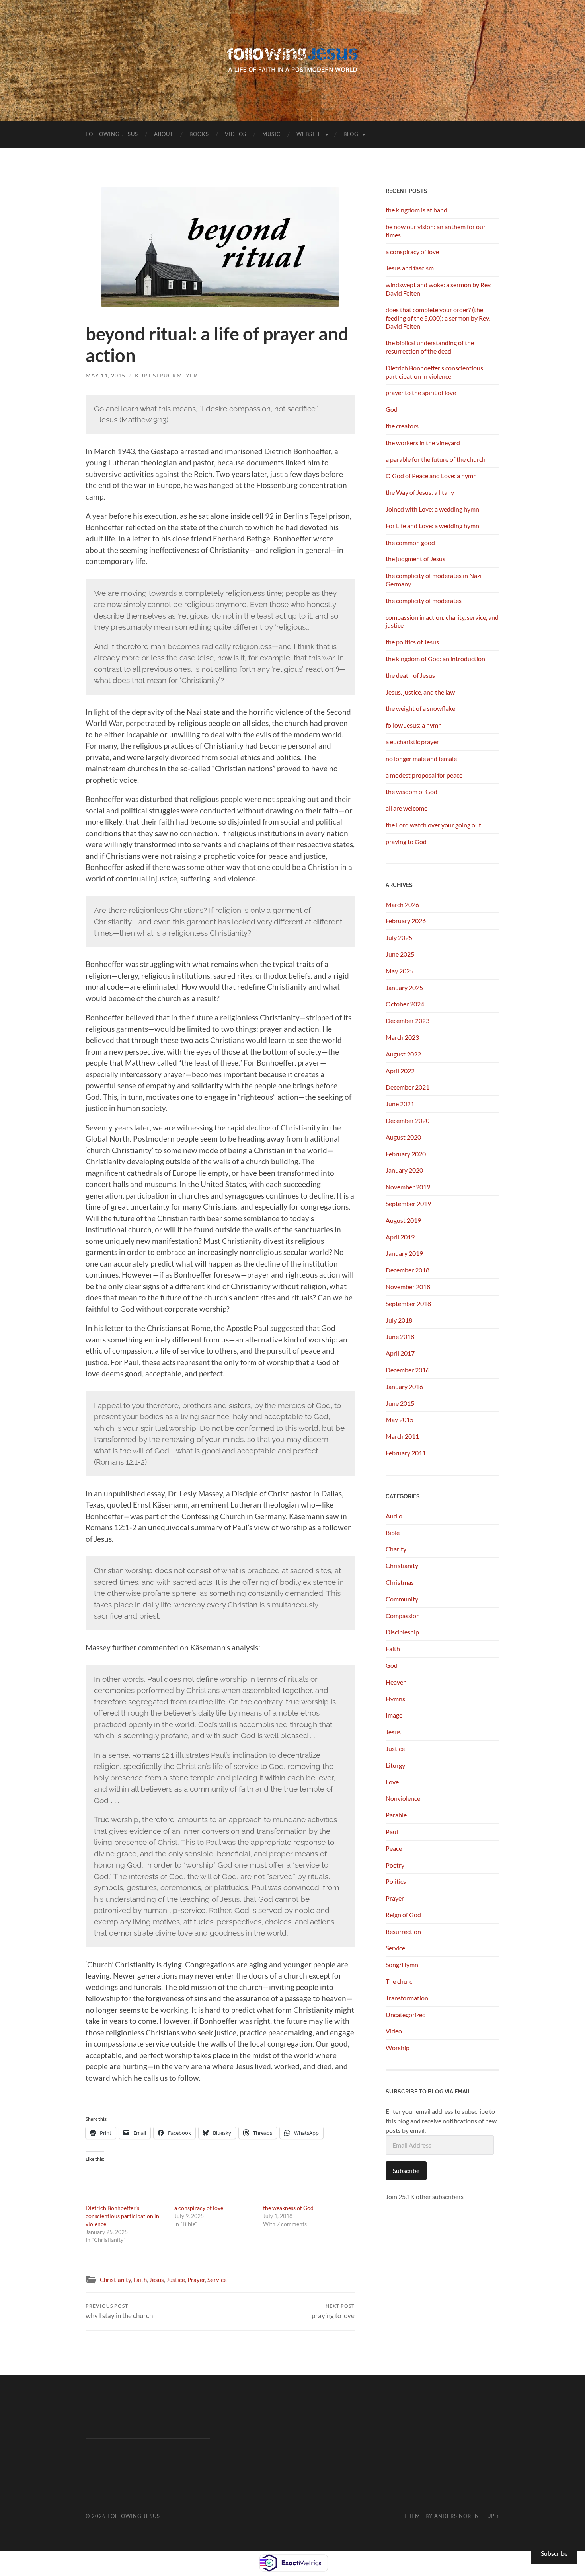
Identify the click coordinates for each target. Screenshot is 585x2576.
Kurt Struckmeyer (166, 375)
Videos (236, 134)
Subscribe (406, 2170)
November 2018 (408, 1287)
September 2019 (408, 1203)
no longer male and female (421, 758)
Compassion (403, 1616)
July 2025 (399, 937)
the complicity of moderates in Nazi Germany (434, 580)
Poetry (395, 1865)
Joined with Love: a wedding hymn (432, 509)
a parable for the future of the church (436, 459)
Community (402, 1599)
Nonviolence (403, 1798)
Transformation (407, 1998)
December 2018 (408, 1270)
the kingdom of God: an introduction (435, 659)
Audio (394, 1516)
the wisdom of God (411, 791)
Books (199, 134)
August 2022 (403, 1054)
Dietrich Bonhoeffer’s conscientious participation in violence (122, 2216)
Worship (398, 2048)
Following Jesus (112, 134)
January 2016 (404, 1386)
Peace (394, 1848)
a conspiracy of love (199, 2208)
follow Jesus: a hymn (414, 725)
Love (392, 1782)
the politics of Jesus (412, 642)
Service (217, 2280)
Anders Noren (457, 2516)
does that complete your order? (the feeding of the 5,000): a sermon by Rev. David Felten (438, 318)
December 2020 (408, 1120)
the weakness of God (288, 2208)
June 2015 (400, 1403)
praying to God (406, 841)
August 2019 (403, 1220)
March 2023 (402, 1037)
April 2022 (400, 1071)
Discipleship (402, 1632)
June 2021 (400, 1104)
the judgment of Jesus (415, 559)
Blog (351, 134)
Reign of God (403, 1915)
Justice (176, 2280)
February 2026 (406, 921)
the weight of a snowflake (420, 708)
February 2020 (406, 1154)
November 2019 (408, 1187)
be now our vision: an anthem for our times (436, 231)
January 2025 (404, 987)
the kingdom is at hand (416, 210)
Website (309, 134)
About (164, 134)
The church (401, 1981)
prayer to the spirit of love (421, 392)
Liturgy (395, 1765)
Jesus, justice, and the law (420, 692)
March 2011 (402, 1436)
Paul (392, 1832)
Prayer (196, 2280)
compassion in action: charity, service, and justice (442, 621)
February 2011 (406, 1453)
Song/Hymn (402, 1964)
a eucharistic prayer (412, 742)
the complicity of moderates (424, 600)
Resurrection (403, 1931)
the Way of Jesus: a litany (420, 492)
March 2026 (402, 904)
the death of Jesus (410, 675)
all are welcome (407, 808)
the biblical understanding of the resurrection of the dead (430, 347)
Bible (393, 1532)
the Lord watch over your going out (433, 825)
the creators (402, 426)
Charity (396, 1549)
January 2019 (404, 1253)
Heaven (396, 1682)
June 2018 (400, 1336)
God (392, 409)
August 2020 (403, 1137)
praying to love (333, 2311)
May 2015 (400, 1419)
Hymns (395, 1699)
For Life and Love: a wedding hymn (432, 526)
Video (394, 2031)
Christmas (400, 1582)
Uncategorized (406, 2015)
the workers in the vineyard (423, 443)
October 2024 (405, 1004)
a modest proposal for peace (424, 775)
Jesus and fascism (410, 268)
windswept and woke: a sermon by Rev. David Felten (439, 289)
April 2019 (400, 1237)
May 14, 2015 (105, 375)
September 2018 (408, 1303)
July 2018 (399, 1320)
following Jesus (134, 2516)
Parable (396, 1815)
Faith (140, 2280)
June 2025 (400, 954)
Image (394, 1715)
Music (271, 134)
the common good (410, 542)
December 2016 (408, 1370)
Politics (396, 1881)
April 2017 (400, 1353)
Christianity (115, 2280)
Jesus (157, 2280)
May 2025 (400, 971)
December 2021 (408, 1087)
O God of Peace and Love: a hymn (431, 476)
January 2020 (404, 1170)
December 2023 (408, 1020)
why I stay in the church (119, 2311)
